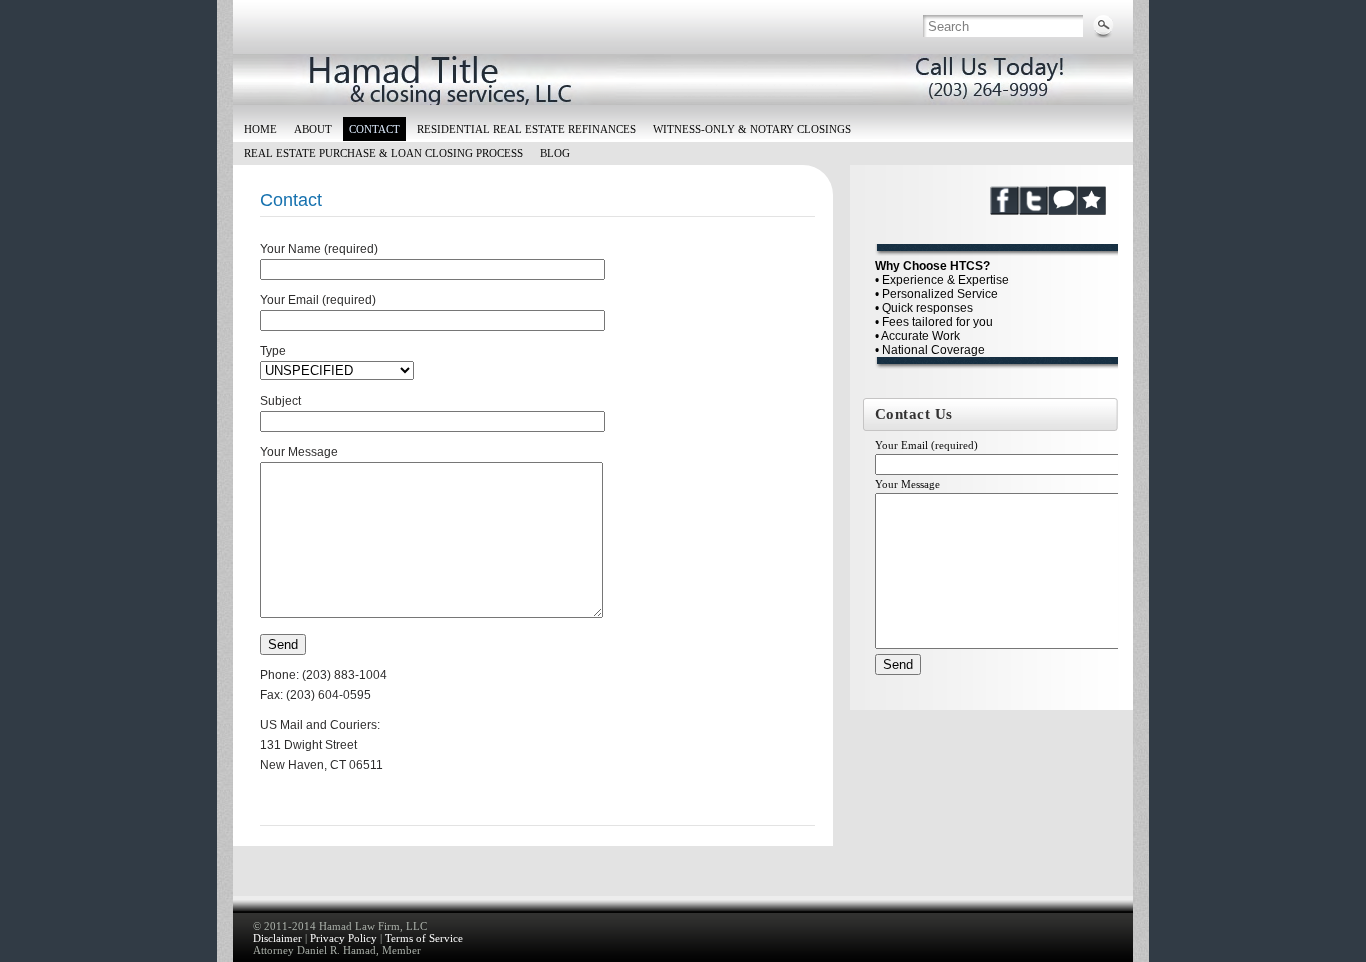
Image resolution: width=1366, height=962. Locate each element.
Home (260, 129)
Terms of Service (424, 938)
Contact (374, 129)
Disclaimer (277, 938)
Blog (555, 153)
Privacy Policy (343, 938)
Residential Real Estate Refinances (526, 129)
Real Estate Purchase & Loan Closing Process (383, 153)
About (313, 129)
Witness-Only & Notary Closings (752, 129)
